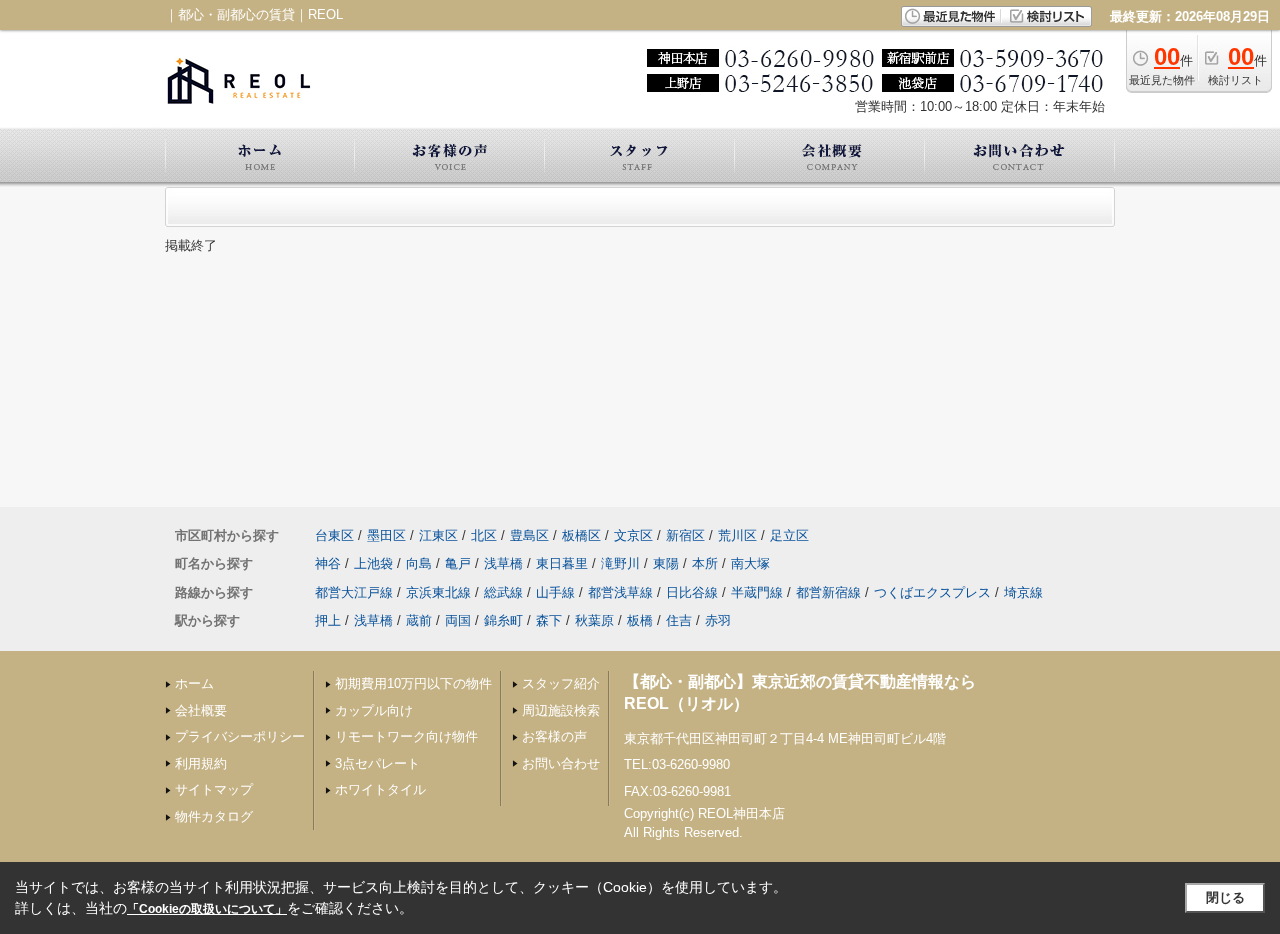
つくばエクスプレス (932, 592)
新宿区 (685, 535)
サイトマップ (214, 789)
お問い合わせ (561, 763)
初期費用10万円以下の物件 (413, 683)
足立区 (789, 535)
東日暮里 (562, 563)
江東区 (438, 535)
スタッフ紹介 (561, 683)
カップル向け (374, 710)
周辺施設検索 (561, 710)
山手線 (555, 592)
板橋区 (581, 535)
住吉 (679, 620)
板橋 (640, 620)
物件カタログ (214, 816)
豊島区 (529, 535)
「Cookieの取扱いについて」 (207, 909)
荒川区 (737, 535)
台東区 (334, 535)
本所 (705, 563)
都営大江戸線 (354, 592)
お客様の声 (554, 736)
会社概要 (201, 710)
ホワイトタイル (380, 789)
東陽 (666, 563)
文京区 (633, 535)
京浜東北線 (438, 592)
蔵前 (419, 620)
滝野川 (620, 563)
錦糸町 (503, 620)
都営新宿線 (828, 592)
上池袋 (373, 563)
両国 (458, 620)
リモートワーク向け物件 (406, 736)
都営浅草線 (620, 592)
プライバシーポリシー (240, 736)
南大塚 (750, 563)
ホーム (194, 683)
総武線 (503, 592)
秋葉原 (594, 620)
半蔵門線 (757, 592)
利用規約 (201, 763)
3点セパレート (377, 763)
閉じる (1225, 897)
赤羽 (718, 620)
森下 (549, 620)
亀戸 (458, 563)
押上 (328, 620)
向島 (419, 563)
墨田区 (386, 535)
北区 (484, 535)
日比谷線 (692, 592)
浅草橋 (503, 563)
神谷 (328, 563)
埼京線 (1023, 592)
